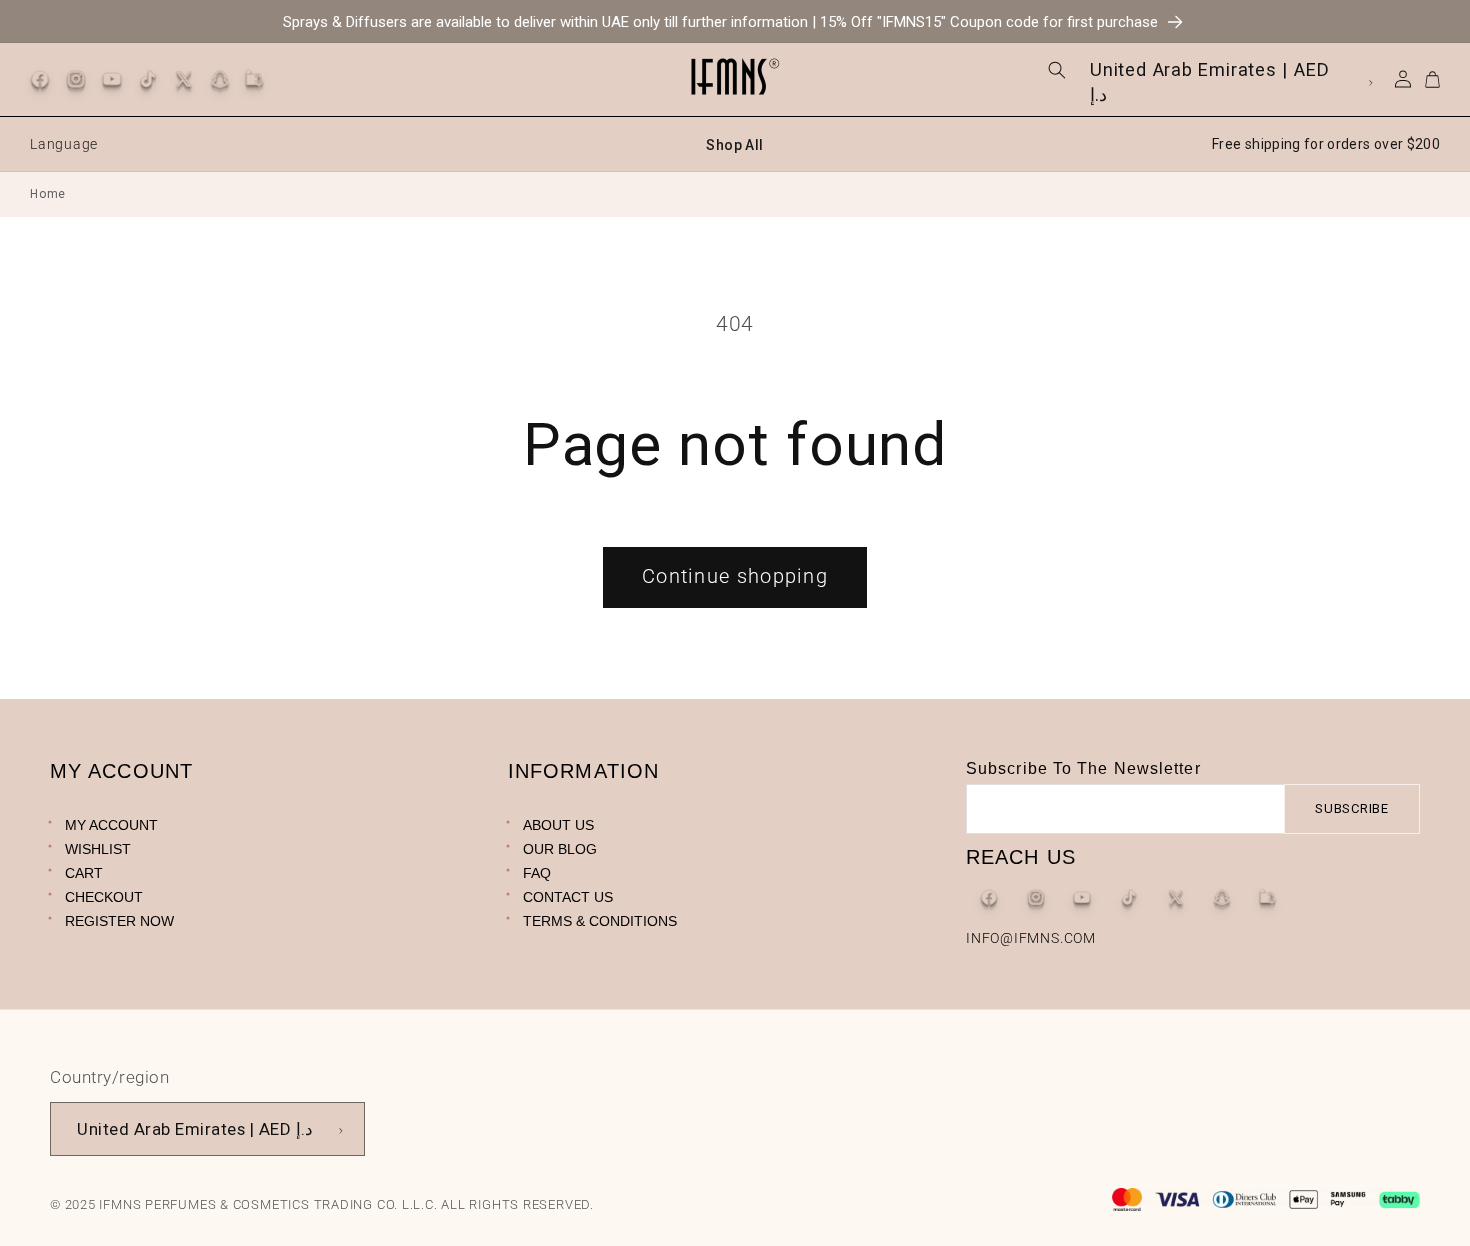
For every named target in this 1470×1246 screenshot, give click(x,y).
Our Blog (560, 848)
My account (111, 824)
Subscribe (1352, 808)
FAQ (537, 872)
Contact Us (568, 896)
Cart (84, 872)
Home (48, 194)
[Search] (1057, 70)
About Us (558, 824)
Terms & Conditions (600, 920)
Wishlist (98, 848)
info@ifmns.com (1031, 937)
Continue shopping (735, 576)
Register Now (119, 920)
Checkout (104, 896)
